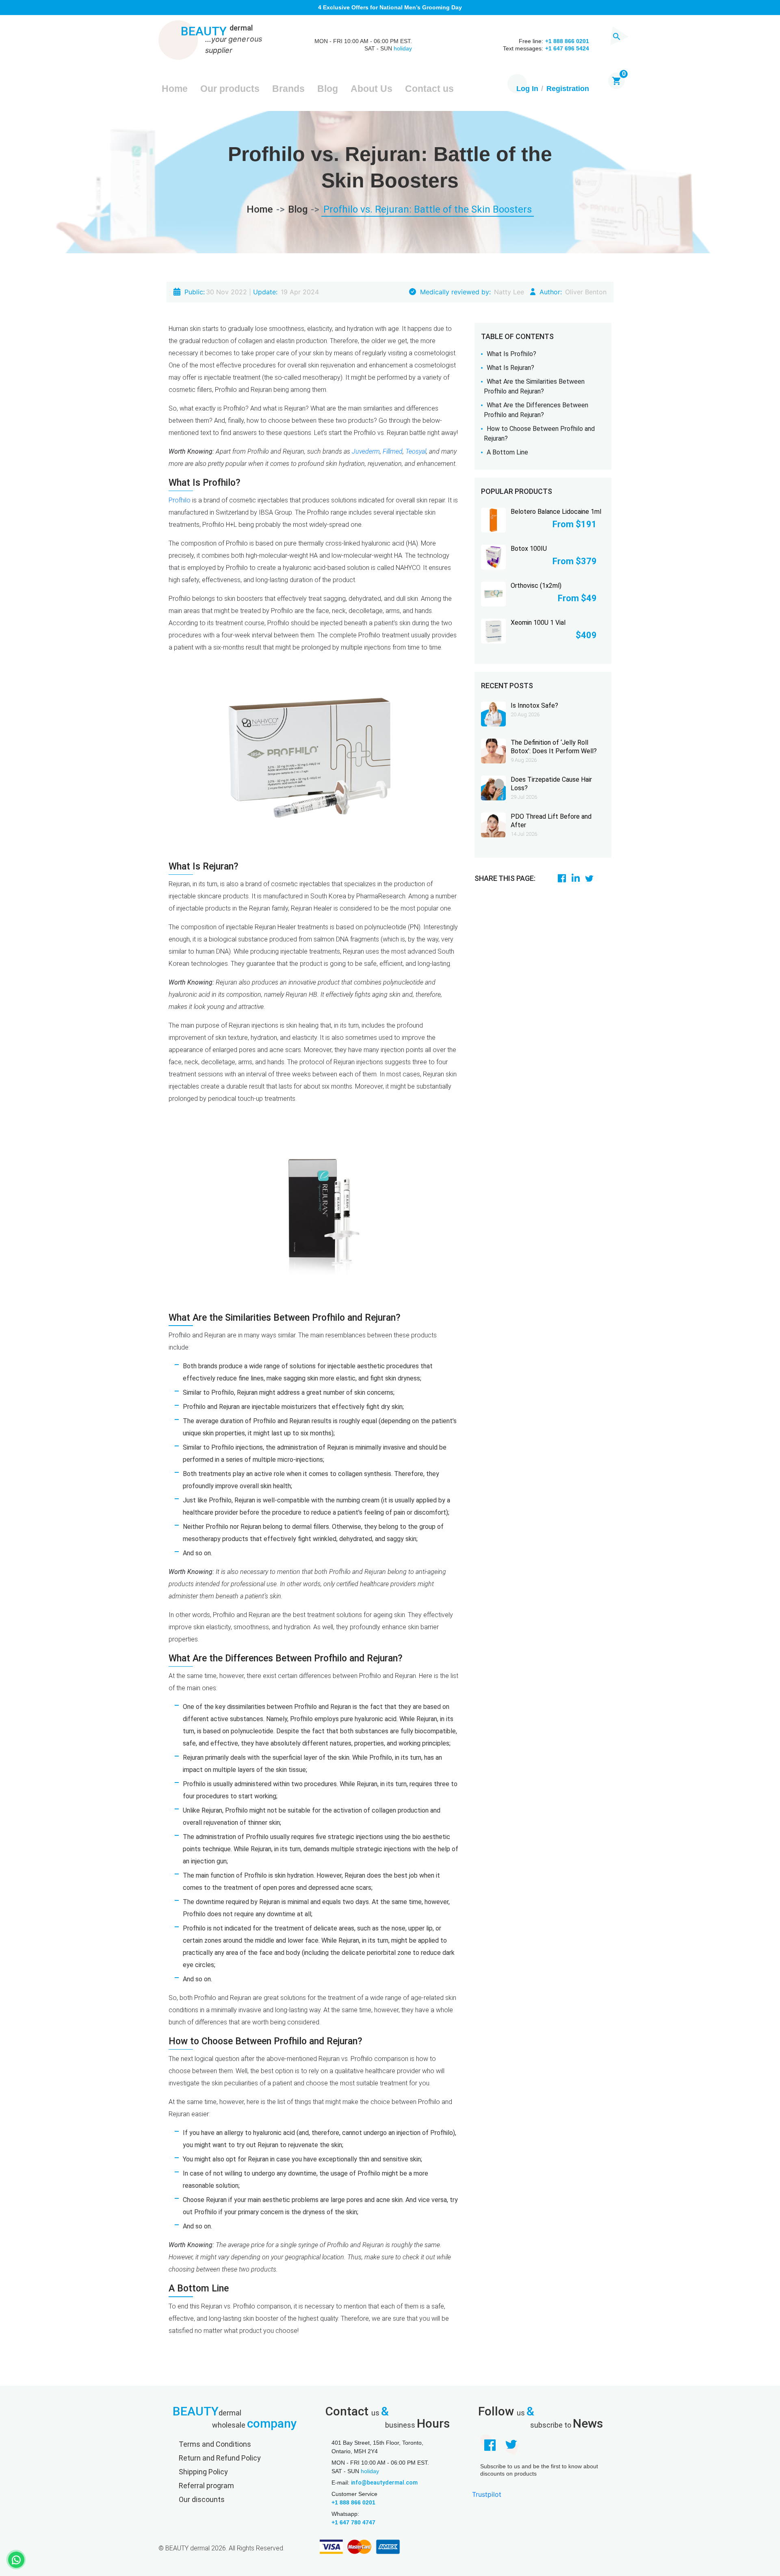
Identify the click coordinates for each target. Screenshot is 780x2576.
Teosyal (416, 451)
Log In (527, 89)
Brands (288, 89)
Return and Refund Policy (220, 2458)
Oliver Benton (586, 292)
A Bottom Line (507, 452)
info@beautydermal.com (384, 2483)
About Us (372, 89)
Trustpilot (487, 2494)
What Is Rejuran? (510, 368)
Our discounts (202, 2499)
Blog (328, 89)
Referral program (206, 2486)
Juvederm (366, 451)
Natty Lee (509, 292)
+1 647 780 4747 (353, 2522)
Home (175, 89)
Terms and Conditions (215, 2444)
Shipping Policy (203, 2472)
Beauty (217, 32)
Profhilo (180, 500)
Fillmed (393, 451)
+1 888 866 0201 (353, 2502)
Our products (230, 89)
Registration (568, 89)
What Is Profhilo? (511, 354)
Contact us (429, 89)
